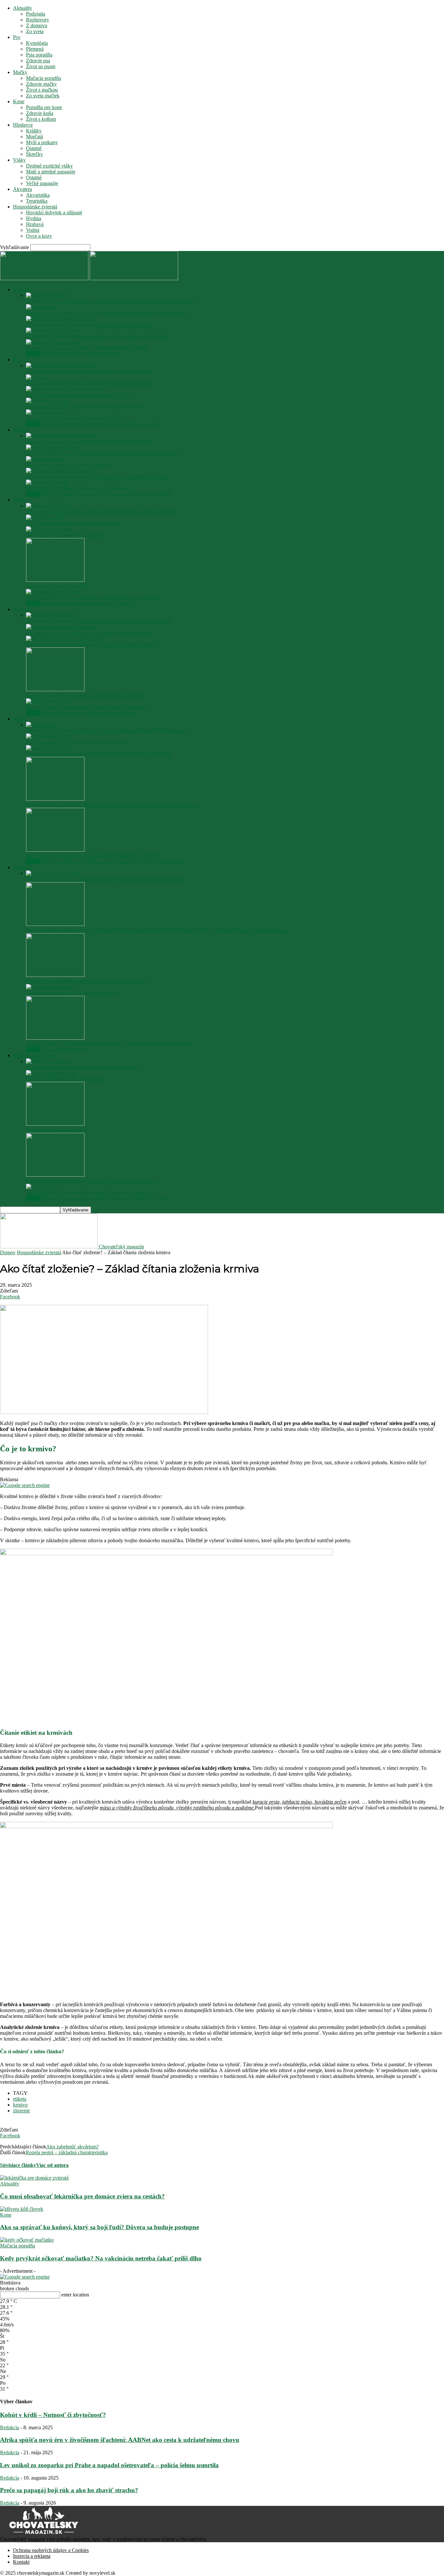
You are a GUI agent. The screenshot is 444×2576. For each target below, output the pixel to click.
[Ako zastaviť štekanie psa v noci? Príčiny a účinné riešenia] (48, 400)
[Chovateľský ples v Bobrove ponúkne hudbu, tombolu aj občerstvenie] (53, 330)
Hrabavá (35, 224)
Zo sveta (35, 31)
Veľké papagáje (42, 183)
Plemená (35, 49)
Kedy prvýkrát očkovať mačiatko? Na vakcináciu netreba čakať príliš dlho (102, 453)
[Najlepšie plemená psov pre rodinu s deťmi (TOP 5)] (65, 389)
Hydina (34, 218)
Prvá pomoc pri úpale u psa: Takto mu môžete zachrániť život (89, 383)
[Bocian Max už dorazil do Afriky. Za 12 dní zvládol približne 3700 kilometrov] (40, 307)
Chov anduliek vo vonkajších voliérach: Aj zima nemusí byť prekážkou (99, 754)
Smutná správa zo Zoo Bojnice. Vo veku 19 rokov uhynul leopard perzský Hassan (110, 301)
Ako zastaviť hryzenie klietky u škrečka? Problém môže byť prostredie (98, 621)
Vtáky (19, 160)
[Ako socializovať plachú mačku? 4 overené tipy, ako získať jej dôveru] (60, 471)
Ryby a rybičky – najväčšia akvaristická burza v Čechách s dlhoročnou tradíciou (108, 1044)
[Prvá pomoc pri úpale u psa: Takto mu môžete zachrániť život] (37, 377)
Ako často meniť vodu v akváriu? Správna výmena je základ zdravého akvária (106, 879)
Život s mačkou (42, 90)
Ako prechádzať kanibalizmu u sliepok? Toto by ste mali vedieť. (92, 1181)
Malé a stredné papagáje (51, 172)
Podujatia (36, 14)
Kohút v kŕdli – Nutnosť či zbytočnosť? (53, 2415)
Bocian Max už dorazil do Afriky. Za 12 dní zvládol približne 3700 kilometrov (106, 313)
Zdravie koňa (40, 113)
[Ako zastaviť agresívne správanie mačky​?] (46, 459)
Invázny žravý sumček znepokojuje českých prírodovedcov (87, 981)
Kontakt (21, 2562)
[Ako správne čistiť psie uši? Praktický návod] (46, 412)
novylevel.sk (102, 2573)
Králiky (34, 131)
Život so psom (41, 66)
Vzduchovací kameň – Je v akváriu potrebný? (73, 993)
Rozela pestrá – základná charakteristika (67, 2152)
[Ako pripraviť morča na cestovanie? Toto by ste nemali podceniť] (65, 638)
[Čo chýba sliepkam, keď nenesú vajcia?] (51, 1073)
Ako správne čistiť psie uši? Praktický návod (72, 418)
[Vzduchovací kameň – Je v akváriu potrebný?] (50, 987)
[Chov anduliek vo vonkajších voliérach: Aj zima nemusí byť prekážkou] (48, 748)
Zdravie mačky (41, 84)
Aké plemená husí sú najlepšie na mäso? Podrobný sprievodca (90, 1192)
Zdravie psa (38, 61)
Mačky (20, 72)
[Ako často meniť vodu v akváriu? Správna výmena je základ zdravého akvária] (53, 873)
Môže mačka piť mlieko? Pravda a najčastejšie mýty (79, 488)
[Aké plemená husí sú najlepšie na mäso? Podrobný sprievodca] (42, 1187)
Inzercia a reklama (32, 2556)
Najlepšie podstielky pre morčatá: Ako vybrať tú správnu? (85, 695)
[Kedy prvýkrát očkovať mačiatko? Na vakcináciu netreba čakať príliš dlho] (53, 447)
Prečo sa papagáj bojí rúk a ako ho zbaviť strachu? (78, 742)
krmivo (20, 2105)
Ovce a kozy (39, 236)
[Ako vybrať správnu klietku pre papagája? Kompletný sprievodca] (55, 850)
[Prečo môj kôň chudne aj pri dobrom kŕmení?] (45, 517)
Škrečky (34, 154)
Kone (19, 101)
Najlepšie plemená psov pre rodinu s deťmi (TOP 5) (79, 395)
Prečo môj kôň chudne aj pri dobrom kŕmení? (72, 523)
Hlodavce (23, 125)
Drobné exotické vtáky (49, 166)
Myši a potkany (42, 142)
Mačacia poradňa (44, 78)
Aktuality (23, 8)
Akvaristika (38, 195)
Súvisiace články (18, 2165)
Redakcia (10, 2427)
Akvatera (22, 189)
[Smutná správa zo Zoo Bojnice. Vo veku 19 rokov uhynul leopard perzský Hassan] (47, 295)
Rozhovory (38, 20)
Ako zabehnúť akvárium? (72, 2147)
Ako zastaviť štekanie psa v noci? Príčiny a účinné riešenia (86, 406)
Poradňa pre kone (44, 107)
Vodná (33, 230)
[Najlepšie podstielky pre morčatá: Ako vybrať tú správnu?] (55, 689)
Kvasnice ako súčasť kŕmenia (56, 586)
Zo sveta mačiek (43, 96)
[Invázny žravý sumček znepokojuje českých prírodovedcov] (55, 975)
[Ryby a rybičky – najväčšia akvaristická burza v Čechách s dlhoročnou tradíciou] (55, 1038)
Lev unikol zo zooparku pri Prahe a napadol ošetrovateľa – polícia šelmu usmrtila (109, 2465)
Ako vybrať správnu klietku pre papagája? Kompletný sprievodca (93, 856)
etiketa (20, 2099)
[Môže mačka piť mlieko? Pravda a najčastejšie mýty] (47, 482)
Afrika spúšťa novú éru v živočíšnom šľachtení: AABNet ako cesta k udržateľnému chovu (120, 2440)
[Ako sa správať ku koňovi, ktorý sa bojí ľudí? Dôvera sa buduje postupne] (48, 506)
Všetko (33, 354)
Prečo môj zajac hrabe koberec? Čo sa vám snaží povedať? (86, 707)
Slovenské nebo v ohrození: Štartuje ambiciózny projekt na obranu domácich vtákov (112, 805)
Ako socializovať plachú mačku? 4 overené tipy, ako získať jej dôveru (98, 476)
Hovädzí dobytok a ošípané (54, 213)
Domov (8, 1252)
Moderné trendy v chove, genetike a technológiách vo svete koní (92, 598)
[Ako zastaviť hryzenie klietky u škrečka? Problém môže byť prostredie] (51, 615)
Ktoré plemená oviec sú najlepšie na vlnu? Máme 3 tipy (83, 1067)
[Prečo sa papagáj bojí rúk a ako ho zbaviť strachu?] (49, 736)
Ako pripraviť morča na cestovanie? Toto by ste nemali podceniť (92, 644)
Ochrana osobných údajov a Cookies (51, 2550)
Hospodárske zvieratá (35, 207)
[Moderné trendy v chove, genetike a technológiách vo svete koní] (52, 592)
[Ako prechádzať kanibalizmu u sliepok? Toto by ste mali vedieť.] (55, 1175)
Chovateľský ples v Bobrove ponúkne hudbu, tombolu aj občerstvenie (98, 336)
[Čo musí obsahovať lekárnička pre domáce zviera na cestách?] (60, 319)
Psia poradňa (39, 55)
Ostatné (34, 148)
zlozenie (21, 2111)
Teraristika (37, 201)
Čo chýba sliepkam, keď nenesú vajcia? (67, 1079)
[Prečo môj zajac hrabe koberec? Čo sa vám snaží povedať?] (50, 701)
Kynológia (37, 43)
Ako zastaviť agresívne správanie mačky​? (69, 465)
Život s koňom (41, 119)
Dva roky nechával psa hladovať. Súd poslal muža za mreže (87, 348)
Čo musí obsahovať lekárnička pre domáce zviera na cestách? (89, 325)
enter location (75, 2295)
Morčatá (34, 137)
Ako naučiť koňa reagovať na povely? (65, 535)
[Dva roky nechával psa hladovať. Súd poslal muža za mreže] (54, 342)
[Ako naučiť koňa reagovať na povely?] (49, 529)
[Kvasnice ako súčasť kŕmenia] (55, 580)
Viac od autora (52, 2165)
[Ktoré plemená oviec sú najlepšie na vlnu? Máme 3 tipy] (48, 1061)
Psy (17, 37)
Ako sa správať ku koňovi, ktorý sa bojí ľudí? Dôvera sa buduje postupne (102, 512)
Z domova (37, 25)
